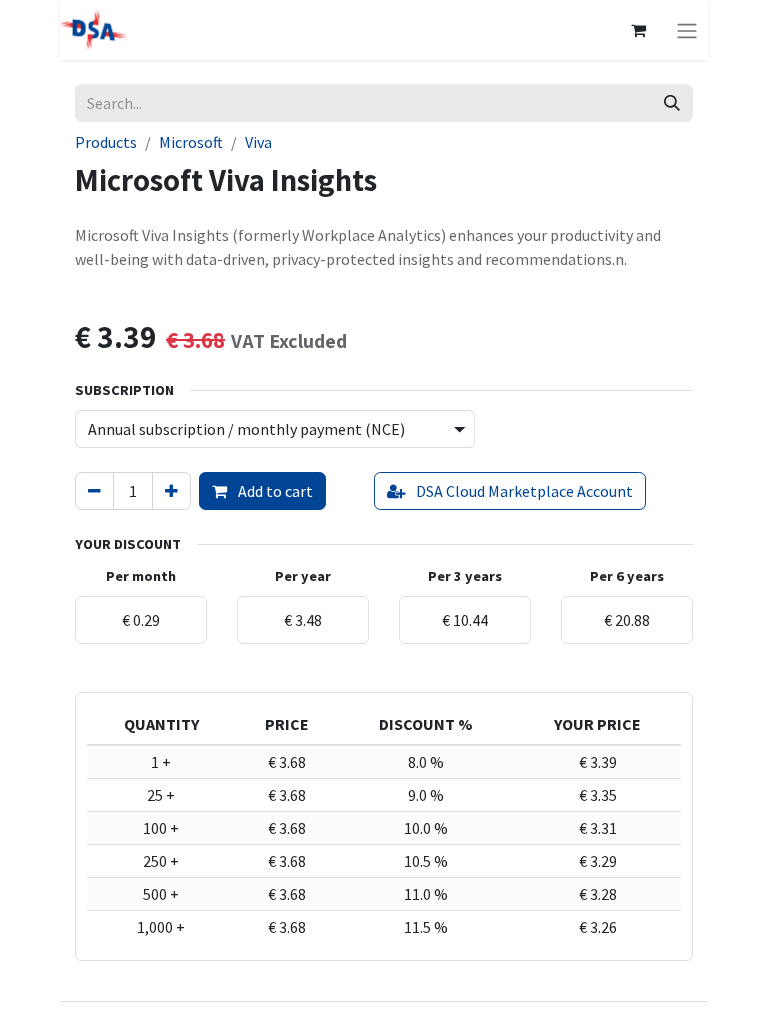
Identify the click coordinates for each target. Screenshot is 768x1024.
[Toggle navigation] (687, 30)
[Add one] (171, 491)
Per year (303, 576)
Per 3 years (465, 576)
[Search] (672, 103)
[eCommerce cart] (638, 30)
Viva (258, 142)
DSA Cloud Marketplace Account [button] (523, 491)
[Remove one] (94, 491)
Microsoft (191, 142)
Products (106, 142)
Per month (141, 576)
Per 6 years (627, 576)
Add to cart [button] (274, 491)
